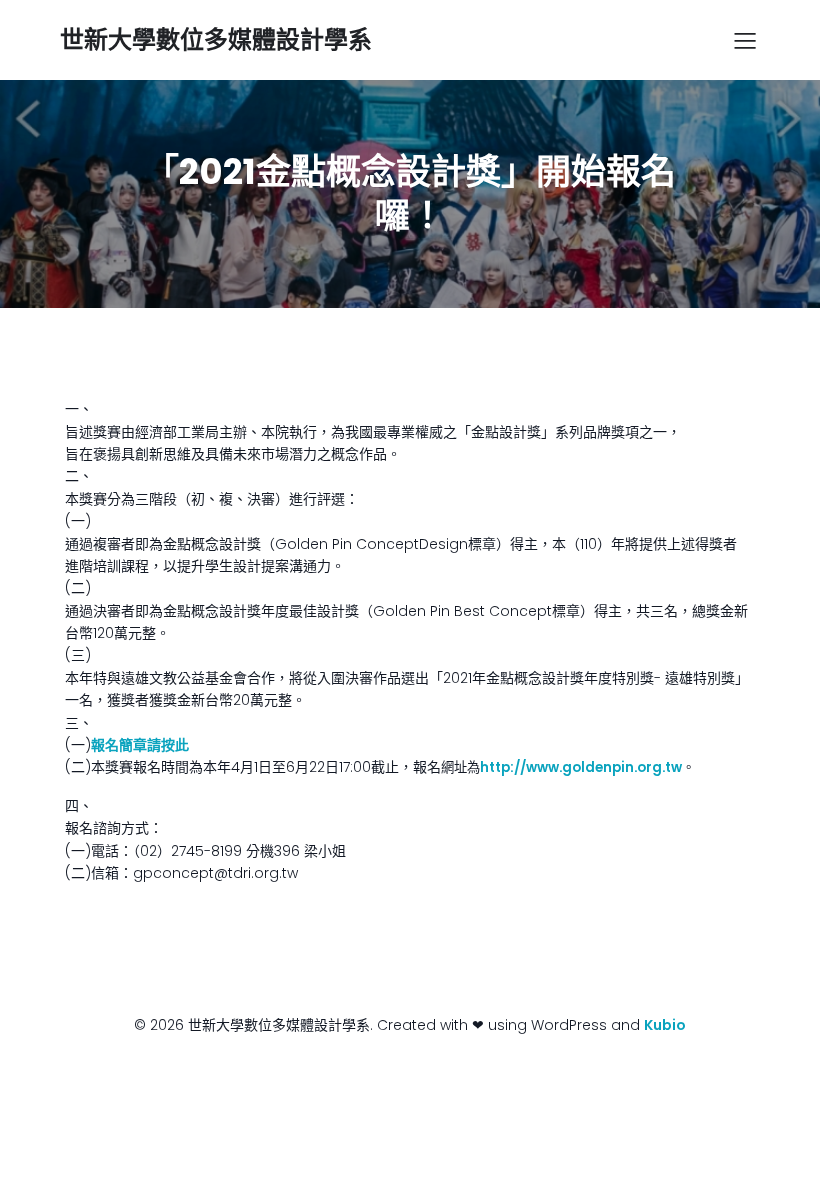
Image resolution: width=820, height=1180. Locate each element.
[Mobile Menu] (745, 40)
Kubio (665, 1025)
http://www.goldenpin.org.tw (581, 767)
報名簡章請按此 (140, 745)
